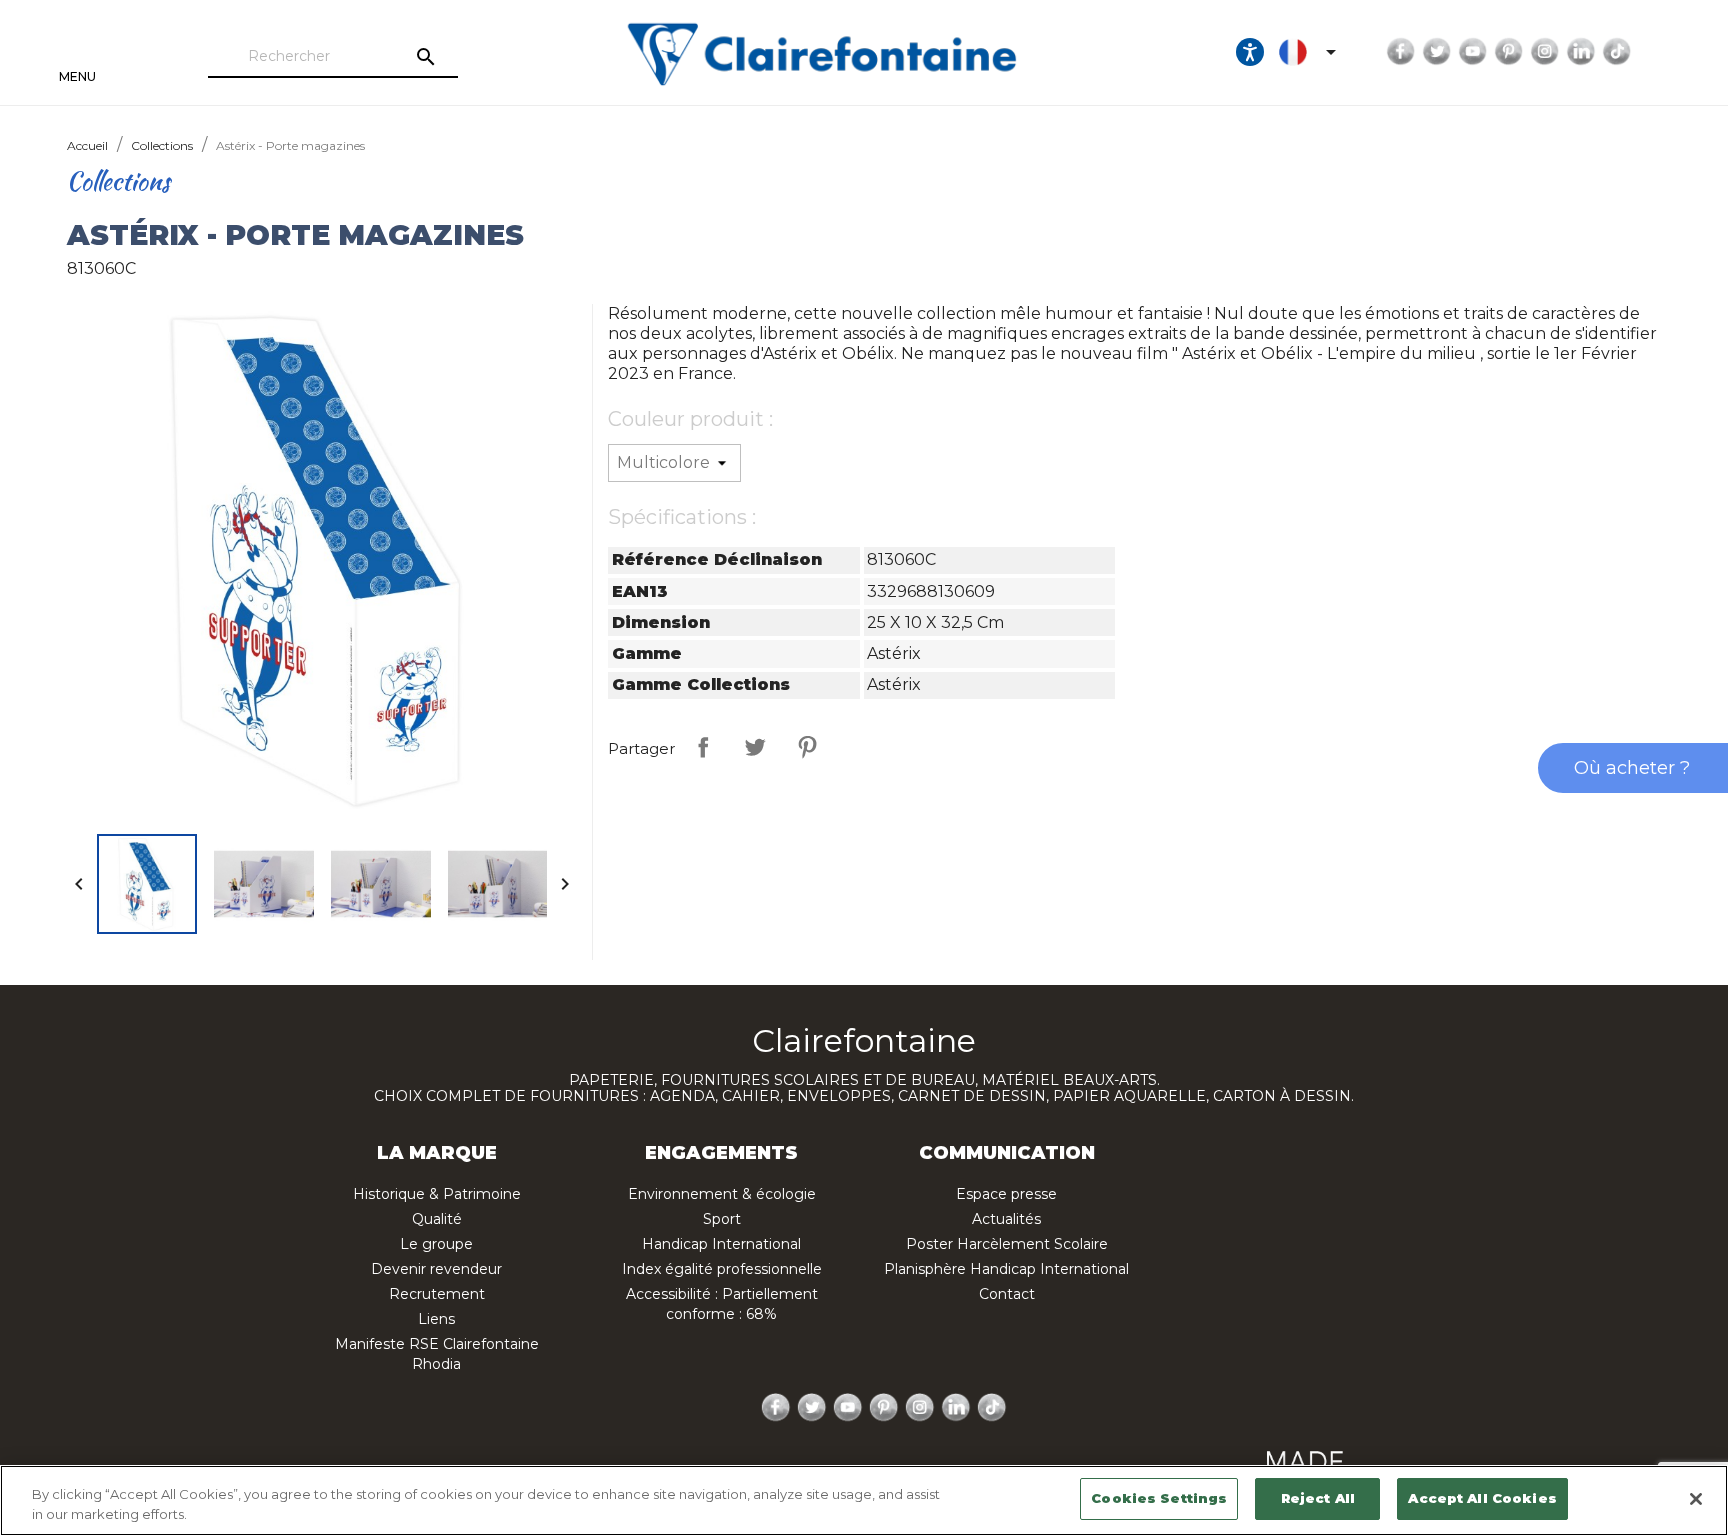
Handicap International (721, 1244)
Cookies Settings (1159, 1498)
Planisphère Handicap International (1006, 1269)
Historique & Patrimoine (437, 1194)
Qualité (437, 1219)
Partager (703, 747)
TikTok (1617, 52)
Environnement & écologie (722, 1194)
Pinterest (1509, 52)
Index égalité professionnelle (722, 1269)
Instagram (1545, 52)
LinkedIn (1581, 52)
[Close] (1696, 1499)
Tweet (755, 747)
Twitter (1437, 52)
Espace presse (1006, 1194)
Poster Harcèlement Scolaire (1007, 1244)
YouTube (1473, 52)
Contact (1007, 1294)
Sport (722, 1219)
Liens (436, 1319)
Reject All (1318, 1498)
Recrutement (437, 1294)
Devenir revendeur (436, 1269)
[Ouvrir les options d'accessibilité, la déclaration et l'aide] (1250, 52)
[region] (864, 1500)
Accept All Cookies (1482, 1498)
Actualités (1006, 1219)
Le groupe (436, 1244)
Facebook (1401, 52)
